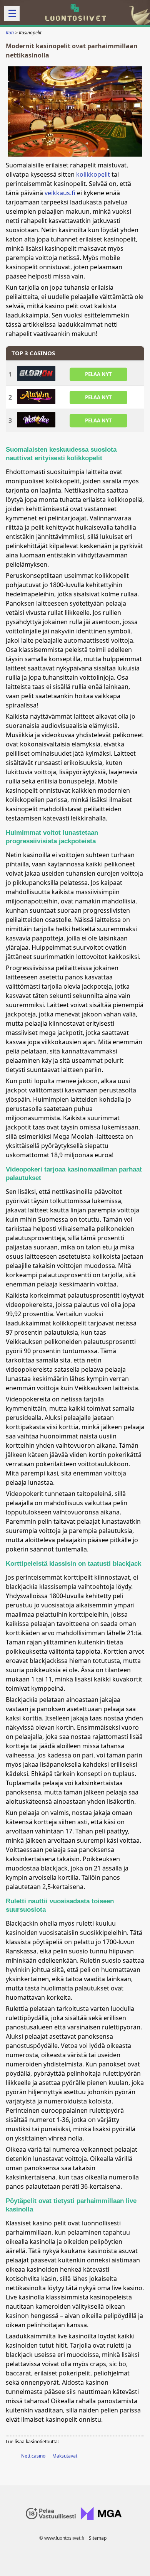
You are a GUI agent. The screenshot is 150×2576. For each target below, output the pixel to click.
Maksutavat (65, 2456)
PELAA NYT (98, 374)
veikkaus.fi (60, 193)
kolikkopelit (93, 174)
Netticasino (33, 2456)
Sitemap (98, 2538)
